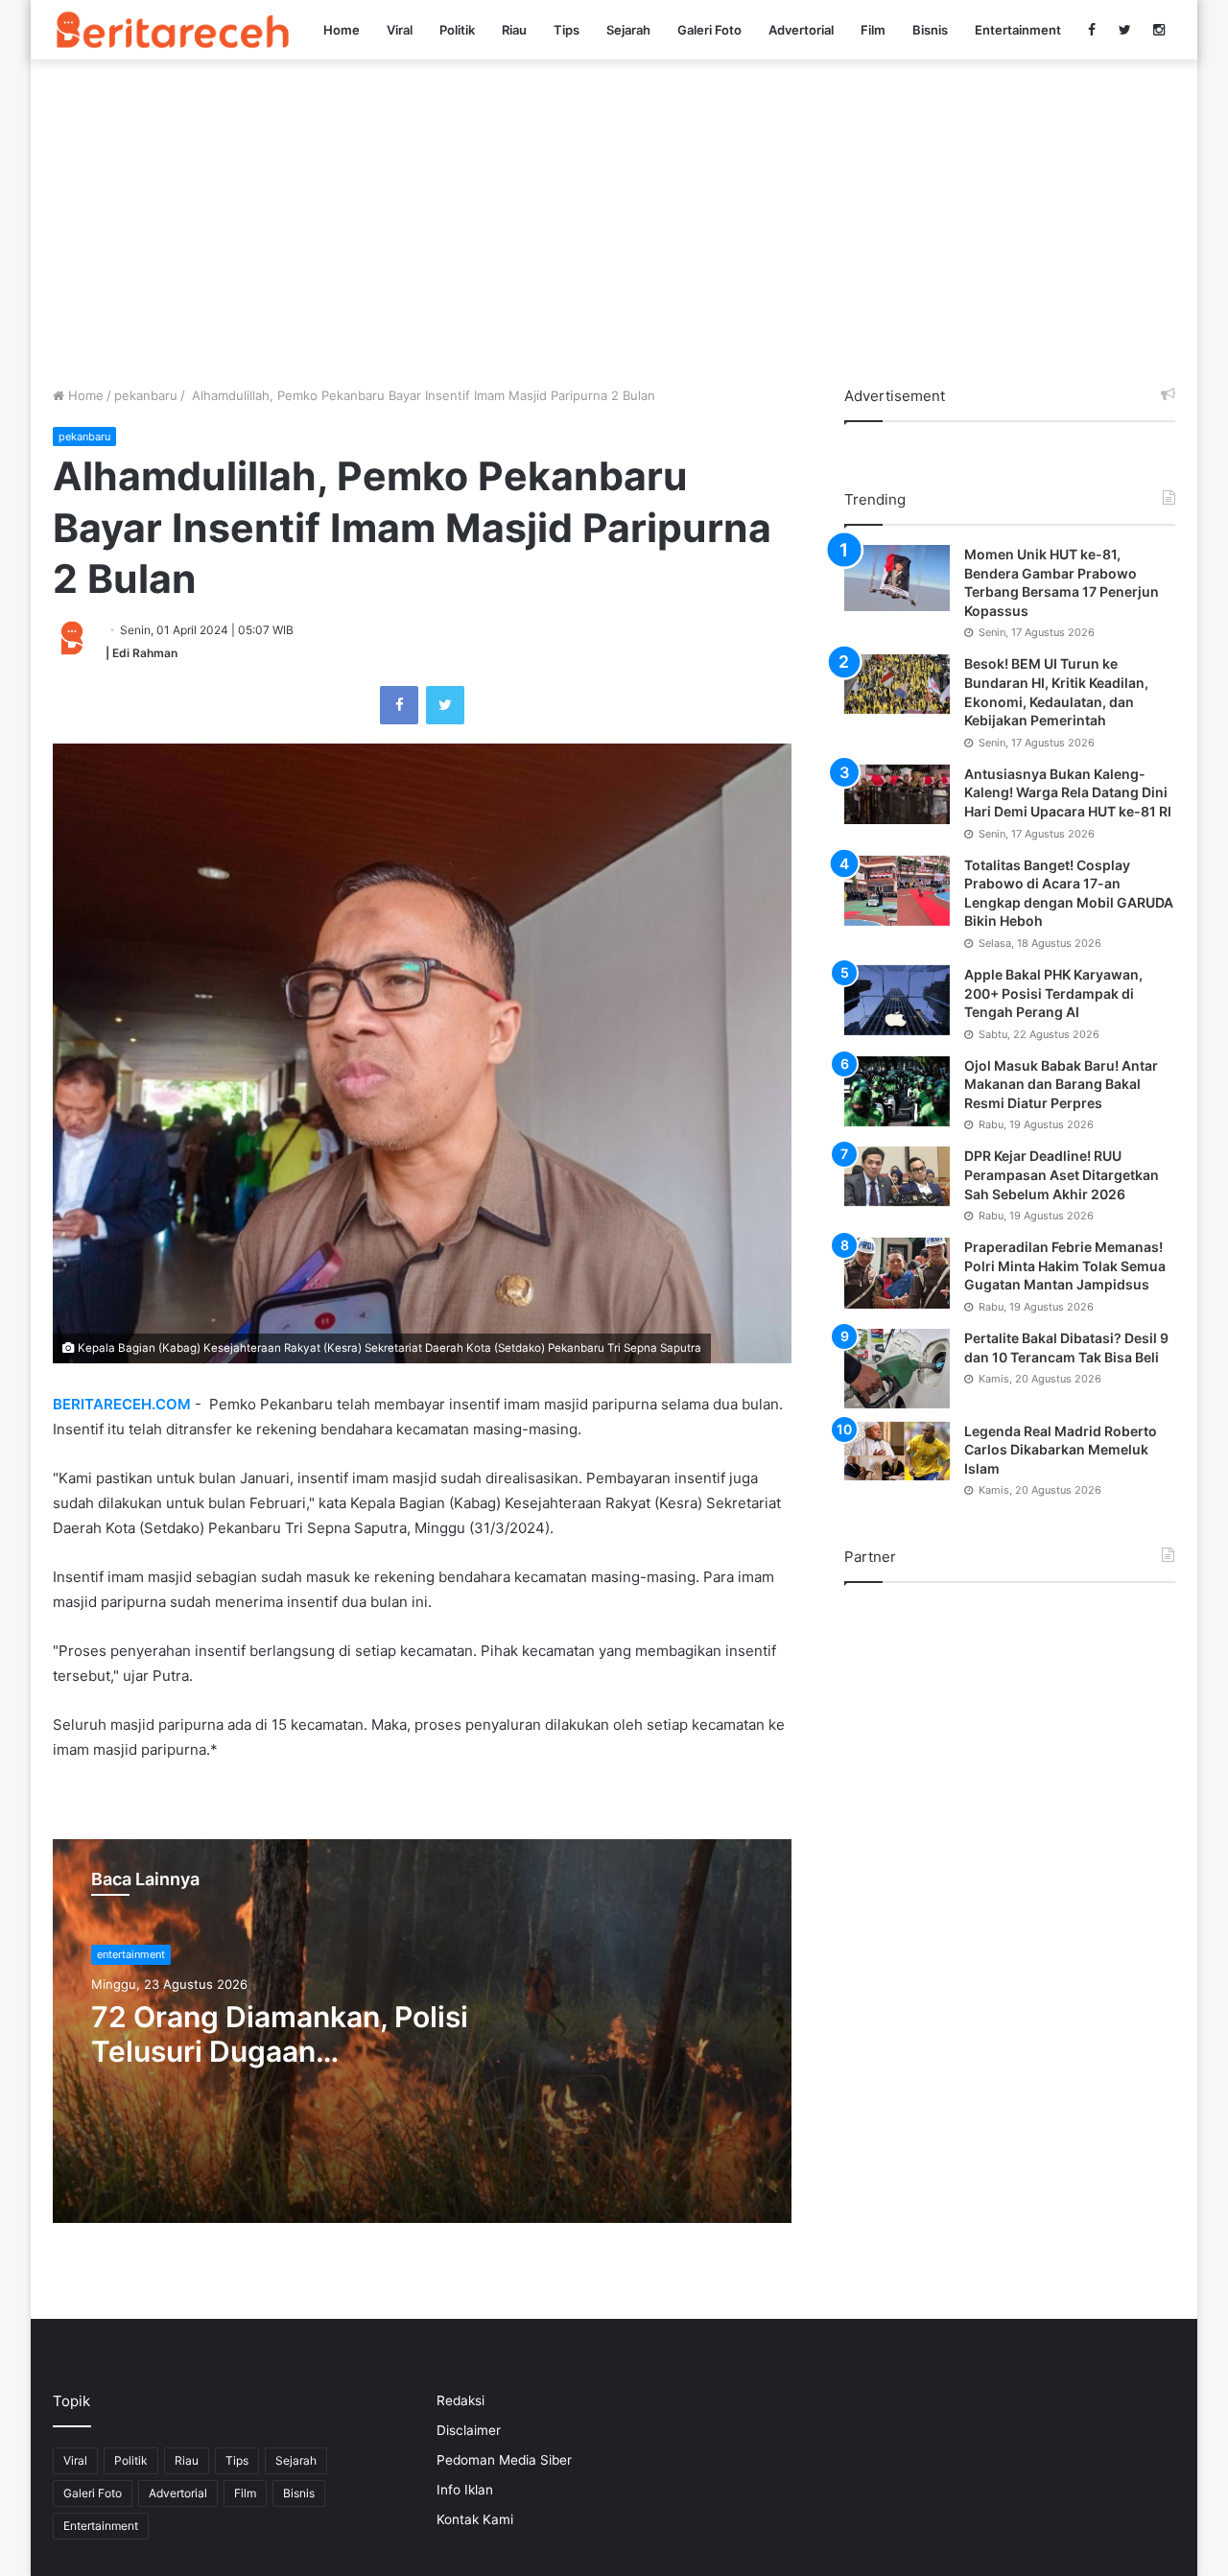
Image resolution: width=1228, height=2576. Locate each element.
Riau (514, 30)
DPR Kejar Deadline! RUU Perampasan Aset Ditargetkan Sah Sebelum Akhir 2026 (1062, 1174)
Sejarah (628, 30)
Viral (400, 30)
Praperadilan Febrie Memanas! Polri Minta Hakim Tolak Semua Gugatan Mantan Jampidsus (1065, 1265)
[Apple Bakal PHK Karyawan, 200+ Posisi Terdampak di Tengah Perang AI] (897, 1000)
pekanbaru (146, 395)
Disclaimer (469, 2430)
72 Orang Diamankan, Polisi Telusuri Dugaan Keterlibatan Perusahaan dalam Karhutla (280, 2034)
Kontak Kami (475, 2519)
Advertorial (801, 30)
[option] (422, 2031)
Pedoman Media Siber (504, 2460)
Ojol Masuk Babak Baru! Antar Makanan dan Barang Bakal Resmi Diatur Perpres (1061, 1084)
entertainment (131, 1954)
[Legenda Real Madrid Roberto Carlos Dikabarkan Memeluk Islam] (897, 1451)
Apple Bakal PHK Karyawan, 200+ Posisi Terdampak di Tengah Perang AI (1053, 993)
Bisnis (930, 30)
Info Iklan (465, 2490)
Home (342, 30)
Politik (457, 30)
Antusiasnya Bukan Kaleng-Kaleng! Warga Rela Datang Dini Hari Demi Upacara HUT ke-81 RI (1068, 792)
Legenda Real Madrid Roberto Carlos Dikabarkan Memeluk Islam (1061, 1450)
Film (873, 30)
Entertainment (1018, 30)
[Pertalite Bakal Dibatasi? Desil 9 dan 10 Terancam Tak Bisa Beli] (897, 1369)
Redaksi (460, 2400)
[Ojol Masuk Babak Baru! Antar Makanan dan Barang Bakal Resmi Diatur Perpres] (897, 1091)
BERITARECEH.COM (122, 1404)
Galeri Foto (709, 30)
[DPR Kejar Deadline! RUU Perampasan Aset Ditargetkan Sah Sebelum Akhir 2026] (897, 1176)
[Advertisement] (614, 223)
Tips (567, 30)
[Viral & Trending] (173, 29)
